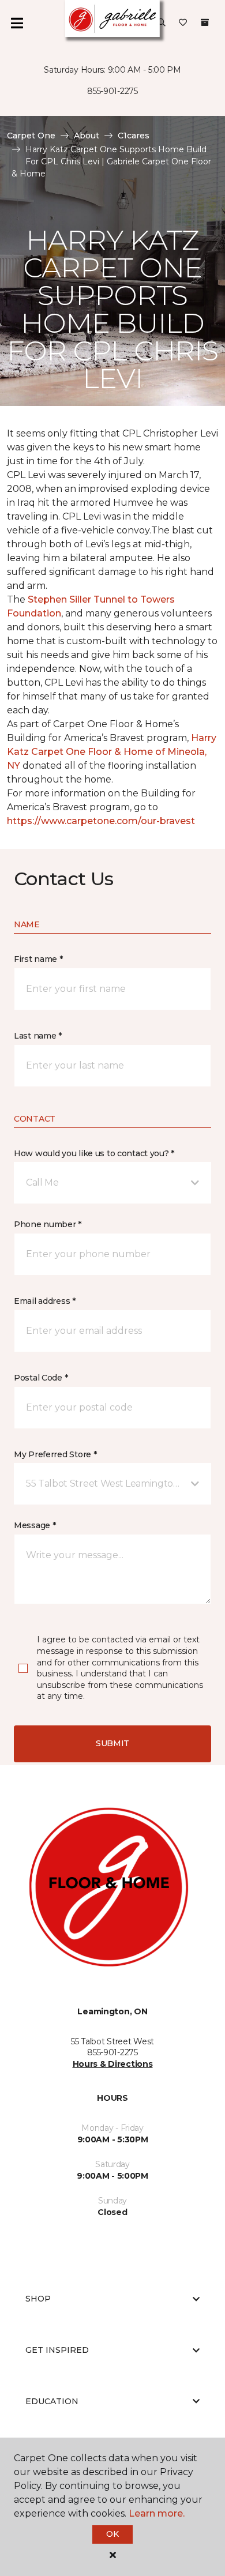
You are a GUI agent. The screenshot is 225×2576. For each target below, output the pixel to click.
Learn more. (157, 2513)
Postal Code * (41, 1378)
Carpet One (31, 136)
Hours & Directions (113, 2064)
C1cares (134, 136)
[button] (162, 23)
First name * (38, 959)
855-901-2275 (112, 91)
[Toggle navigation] (17, 23)
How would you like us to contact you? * (94, 1153)
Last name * (38, 1036)
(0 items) (205, 22)
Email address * (45, 1301)
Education (52, 2401)
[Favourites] (183, 23)
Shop (38, 2299)
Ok (112, 2534)
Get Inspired (57, 2350)
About (87, 136)
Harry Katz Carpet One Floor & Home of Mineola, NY (112, 752)
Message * (35, 1525)
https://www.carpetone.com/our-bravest (101, 821)
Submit (112, 1743)
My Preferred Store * (55, 1454)
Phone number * (48, 1224)
